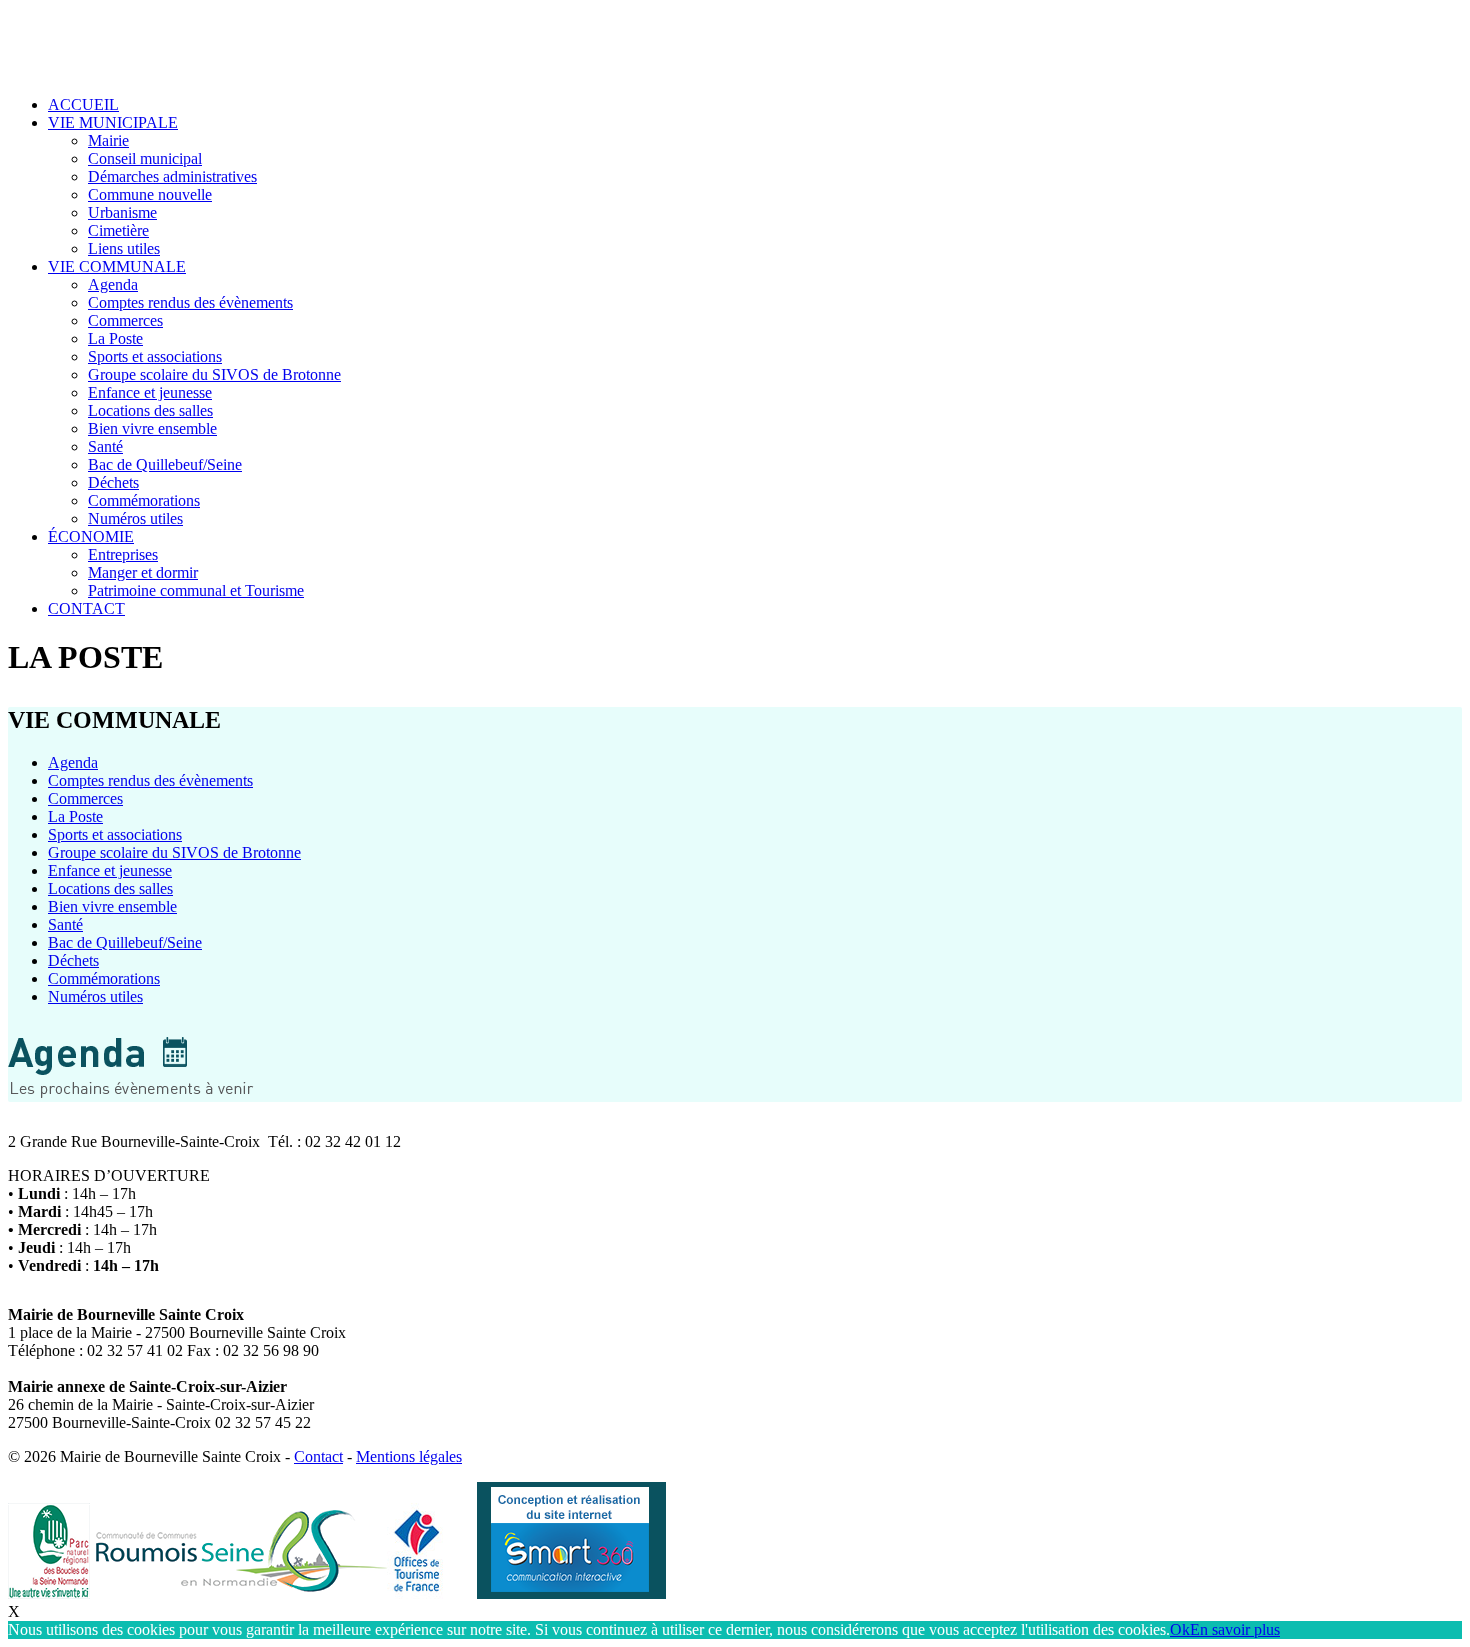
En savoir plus (1235, 1629)
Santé (105, 446)
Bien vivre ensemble (152, 428)
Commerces (125, 320)
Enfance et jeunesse (150, 392)
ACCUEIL (83, 104)
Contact (318, 1456)
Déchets (113, 482)
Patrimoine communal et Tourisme (196, 590)
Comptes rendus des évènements (190, 302)
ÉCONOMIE (91, 536)
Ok (1180, 1629)
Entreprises (123, 554)
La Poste (115, 338)
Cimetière (118, 230)
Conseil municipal (145, 158)
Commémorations (144, 500)
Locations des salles (150, 410)
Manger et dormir (143, 572)
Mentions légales (409, 1456)
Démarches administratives (172, 176)
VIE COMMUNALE (117, 266)
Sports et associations (155, 356)
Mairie (108, 140)
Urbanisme (122, 212)
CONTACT (86, 608)
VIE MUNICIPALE (113, 122)
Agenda (113, 284)
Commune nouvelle (150, 194)
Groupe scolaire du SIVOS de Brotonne (214, 374)
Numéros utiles (135, 518)
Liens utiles (124, 248)
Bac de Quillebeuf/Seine (165, 464)
